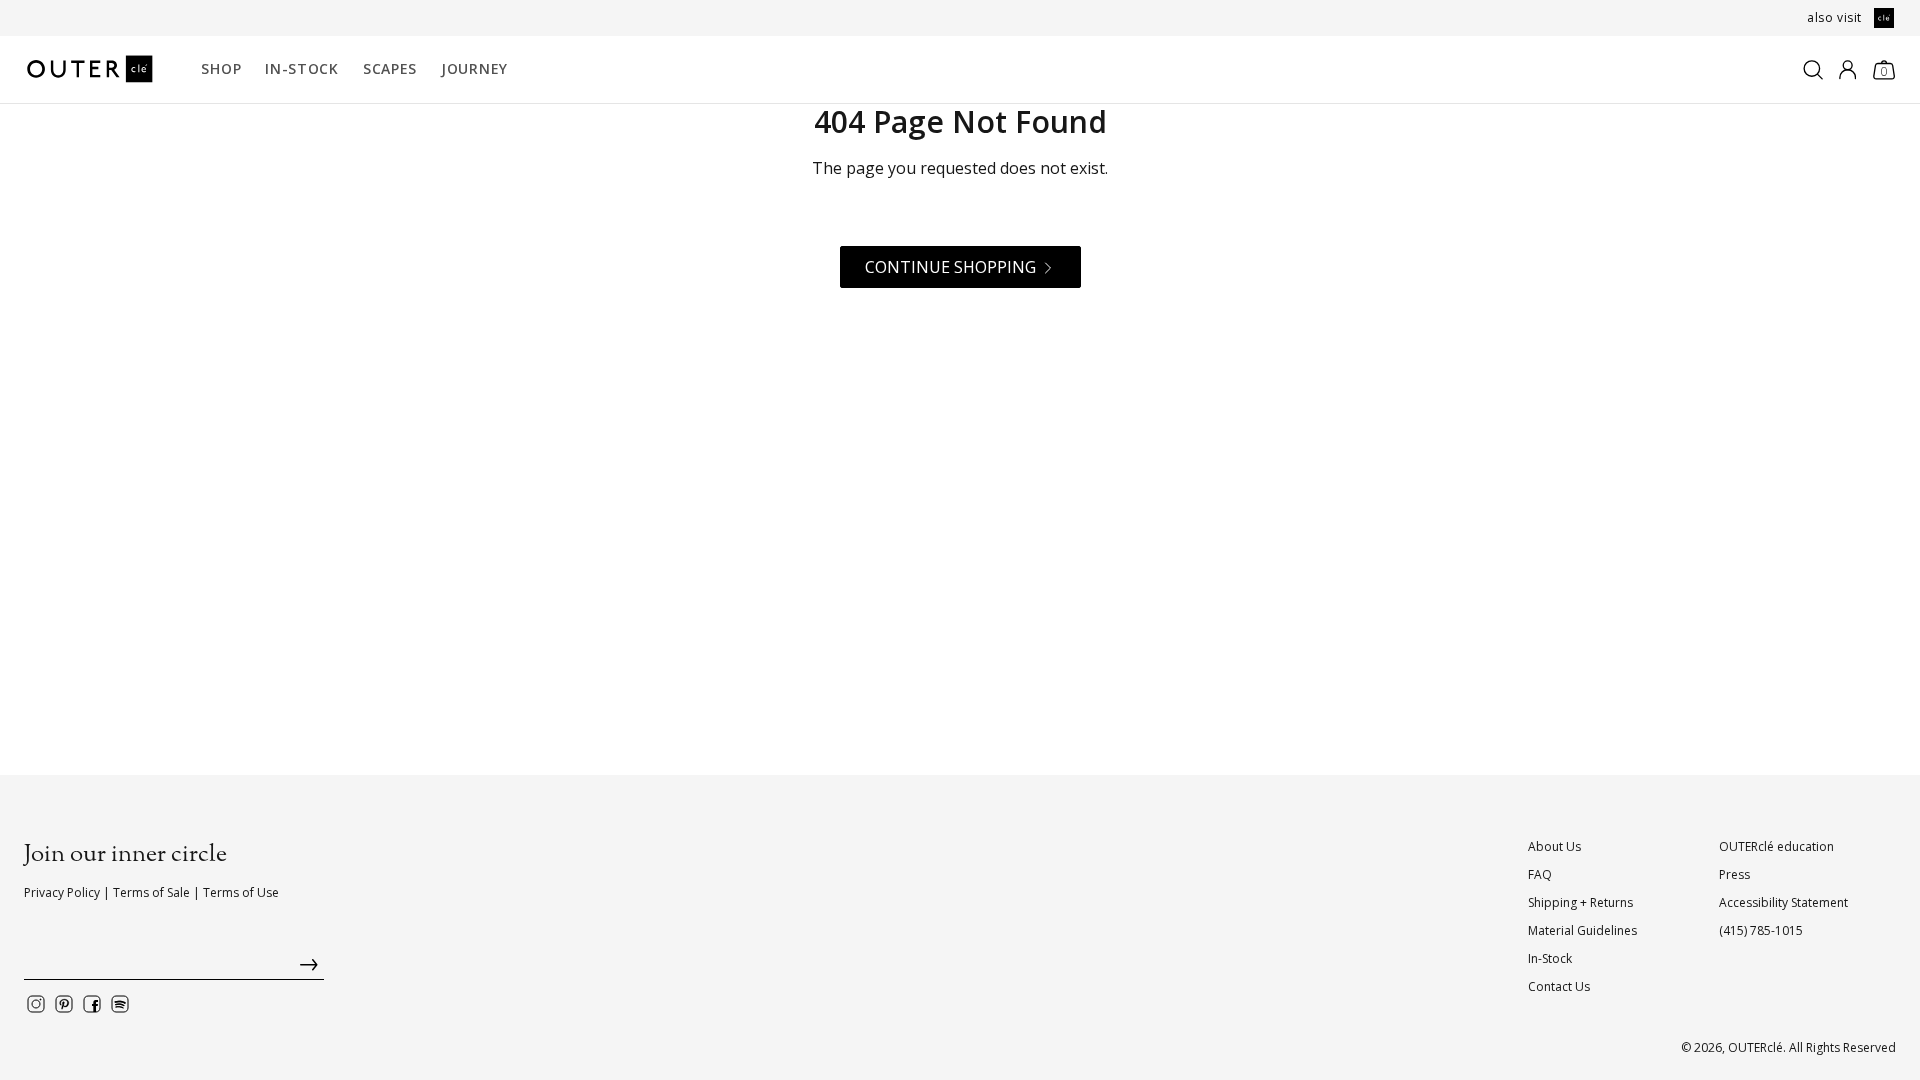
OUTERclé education (1776, 846)
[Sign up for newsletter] (174, 969)
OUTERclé (1755, 1047)
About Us (1554, 846)
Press (1734, 874)
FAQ (1540, 874)
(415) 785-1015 (1761, 930)
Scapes (390, 68)
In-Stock (302, 68)
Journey (474, 68)
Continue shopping (950, 267)
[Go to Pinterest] (64, 1004)
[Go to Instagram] (36, 1004)
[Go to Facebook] (92, 1004)
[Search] (1813, 70)
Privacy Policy (62, 892)
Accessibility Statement (1783, 902)
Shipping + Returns (1580, 902)
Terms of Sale (151, 892)
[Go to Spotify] (120, 1004)
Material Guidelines (1582, 930)
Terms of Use (241, 892)
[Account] (1847, 70)
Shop (221, 68)
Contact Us (1559, 986)
